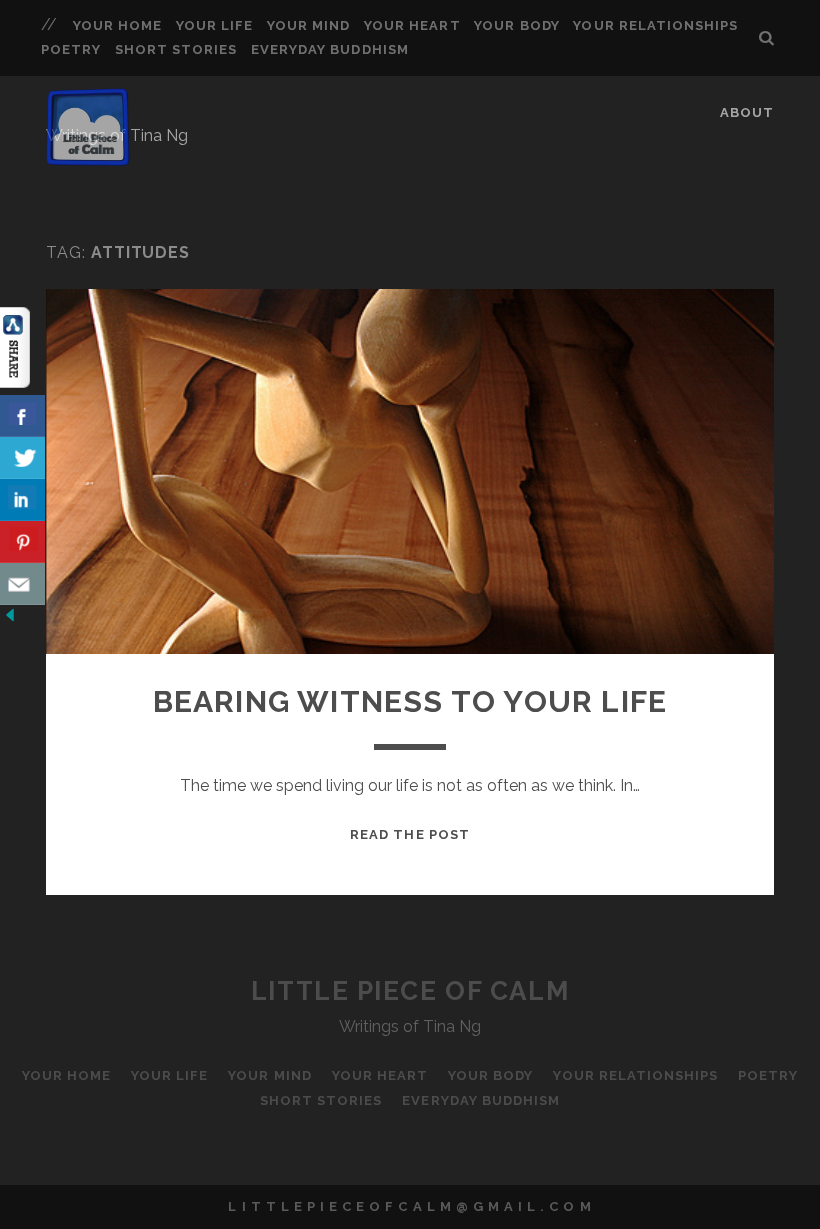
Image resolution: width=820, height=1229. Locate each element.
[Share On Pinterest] (22, 542)
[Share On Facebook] (22, 416)
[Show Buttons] (15, 382)
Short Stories (176, 49)
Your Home (117, 25)
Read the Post (410, 834)
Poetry (71, 49)
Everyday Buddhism (330, 49)
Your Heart (412, 25)
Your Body (516, 25)
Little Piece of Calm (410, 991)
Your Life (214, 25)
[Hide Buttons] (10, 619)
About (747, 112)
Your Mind (308, 25)
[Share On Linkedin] (22, 500)
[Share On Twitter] (22, 458)
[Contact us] (22, 584)
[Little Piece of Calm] (88, 157)
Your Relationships (655, 25)
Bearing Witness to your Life (410, 701)
